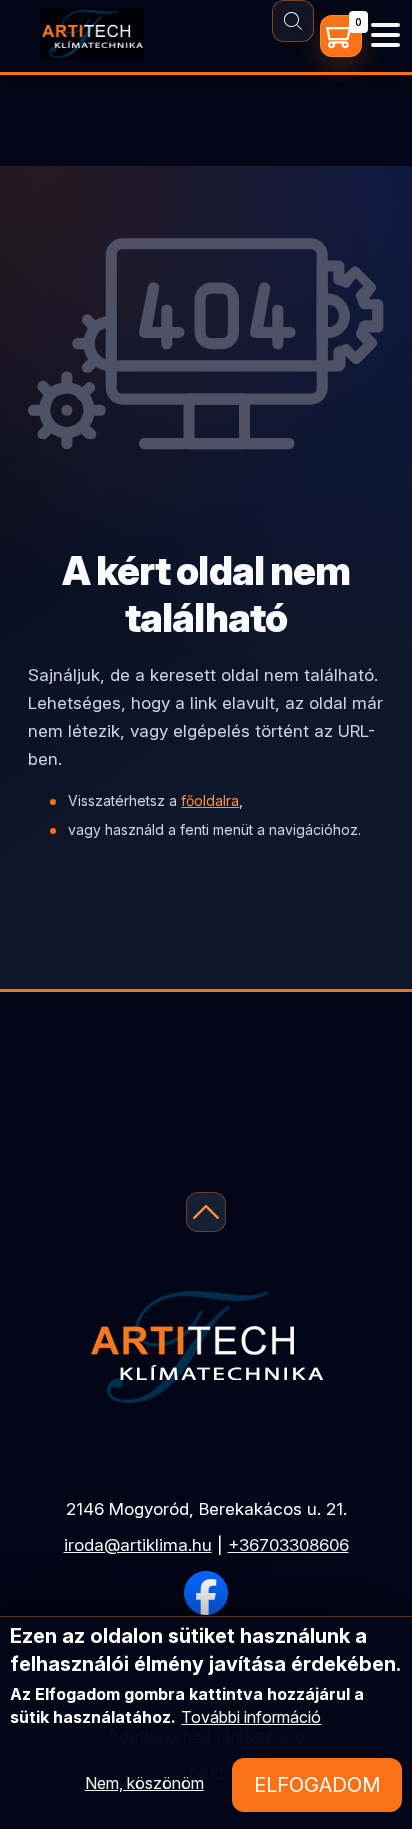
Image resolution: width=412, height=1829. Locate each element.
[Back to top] (206, 1212)
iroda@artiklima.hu (138, 1545)
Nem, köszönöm (144, 1783)
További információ (251, 1717)
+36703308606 (288, 1545)
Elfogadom (317, 1785)
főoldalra (210, 800)
